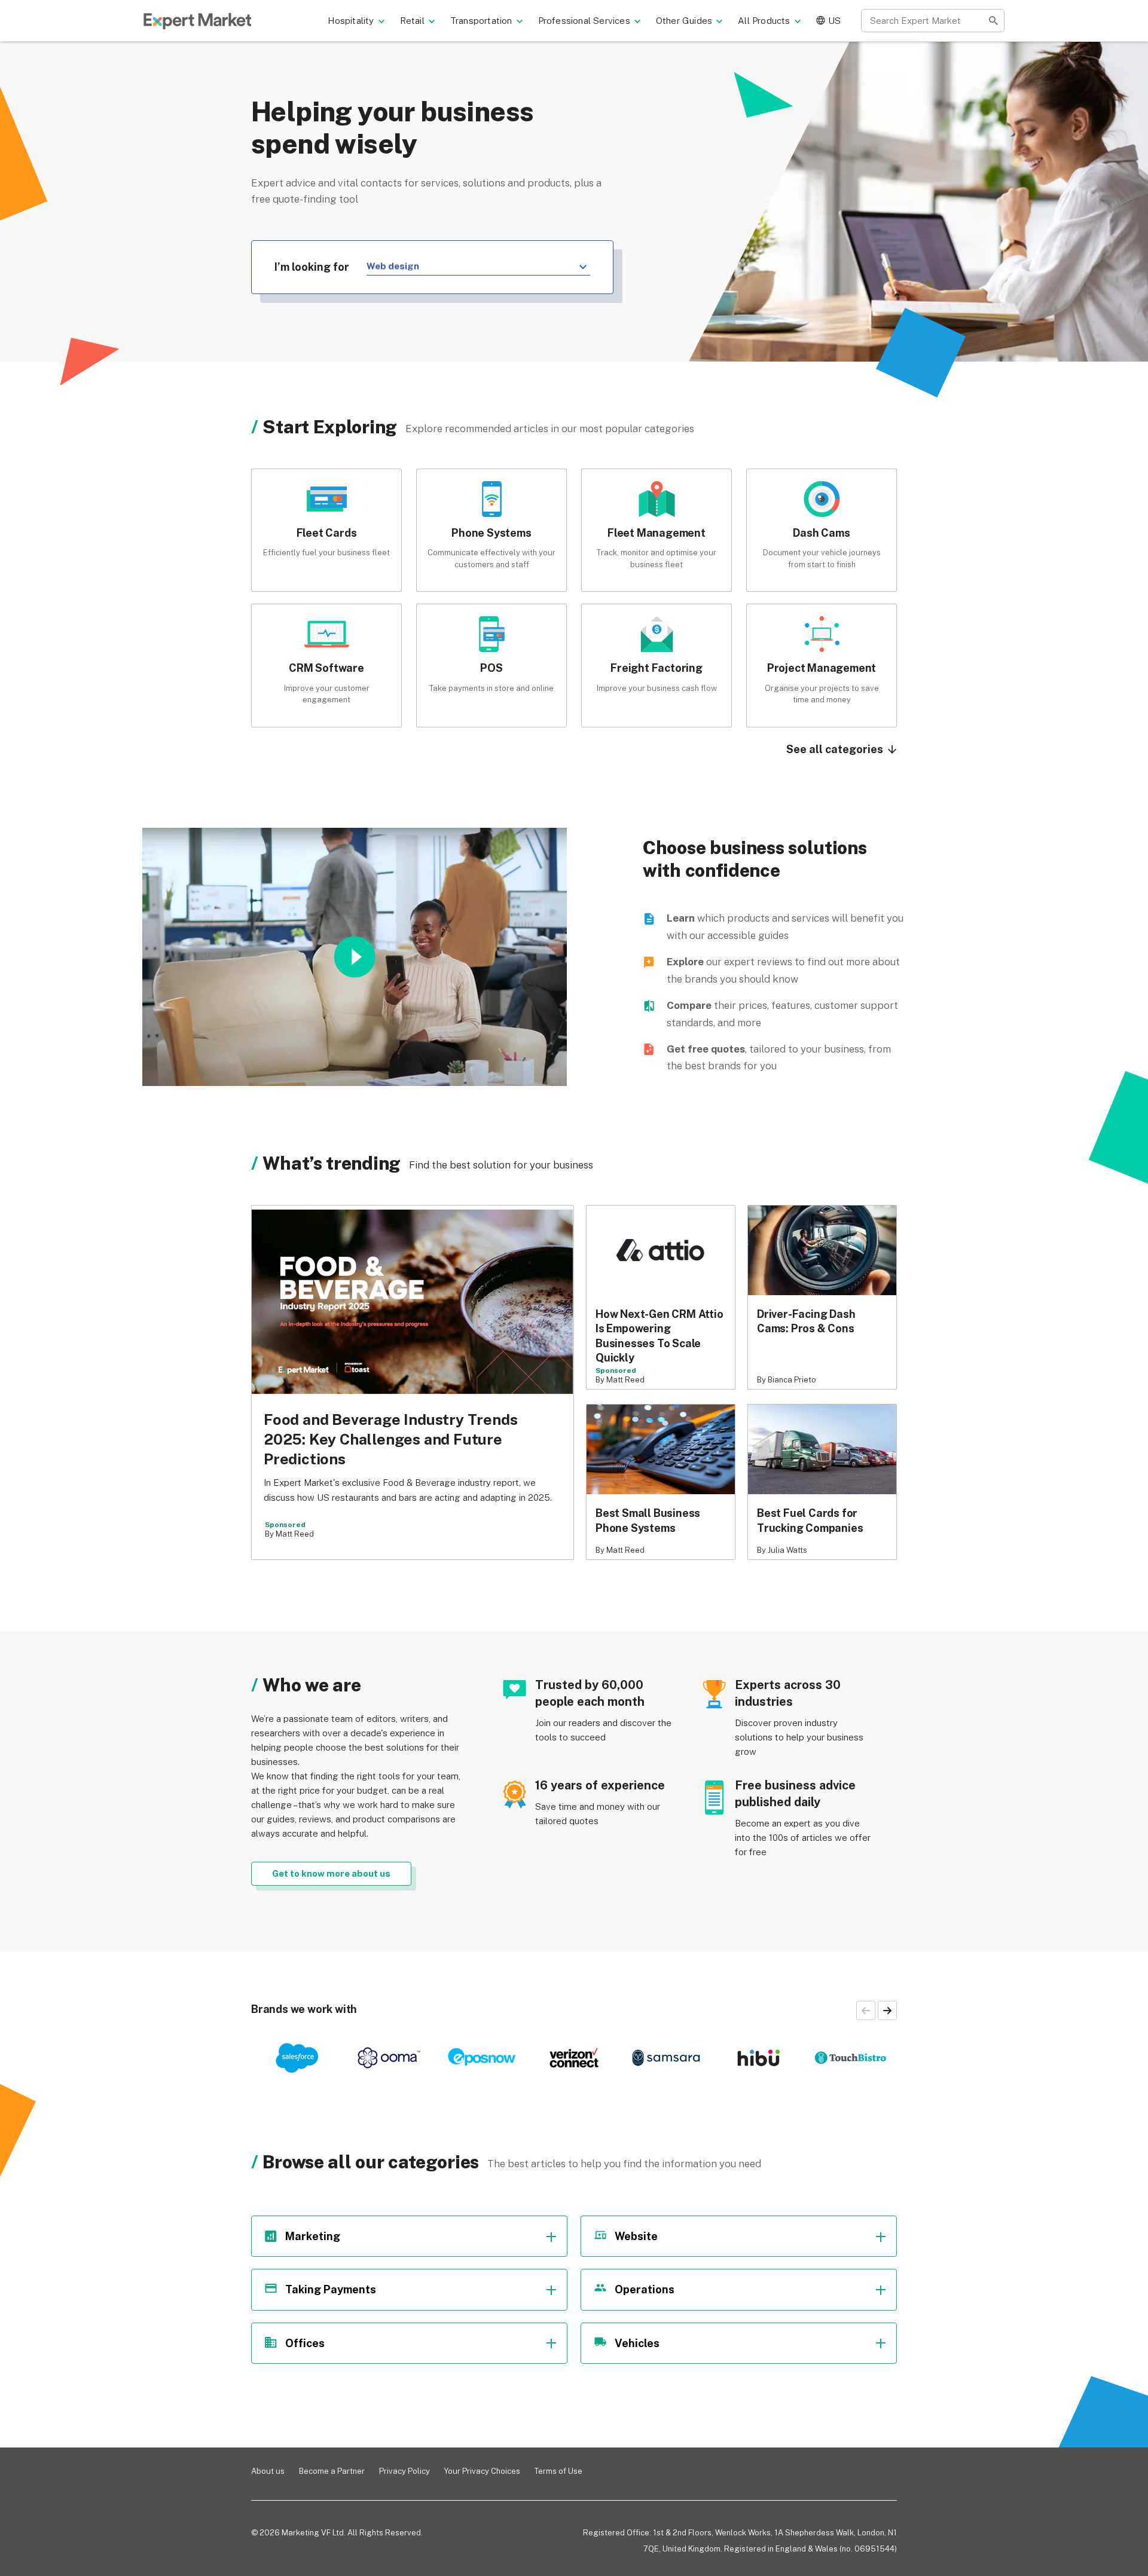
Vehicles (637, 2343)
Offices (305, 2343)
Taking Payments (331, 2289)
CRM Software (326, 668)
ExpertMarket (197, 21)
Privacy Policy (404, 2471)
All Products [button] (764, 21)
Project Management (822, 668)
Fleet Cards (327, 533)
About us (268, 2471)
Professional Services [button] (584, 21)
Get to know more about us (331, 1873)
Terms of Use (558, 2471)
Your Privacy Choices (482, 2471)
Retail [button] (412, 21)
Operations (645, 2289)
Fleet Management (657, 533)
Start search (993, 21)
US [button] (834, 21)
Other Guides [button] (684, 21)
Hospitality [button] (351, 21)
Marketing (313, 2236)
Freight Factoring (657, 668)
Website (636, 2236)
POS (491, 668)
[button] (887, 2011)
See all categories (836, 749)
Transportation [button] (481, 21)
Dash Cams (821, 533)
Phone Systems (491, 533)
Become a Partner (332, 2471)
